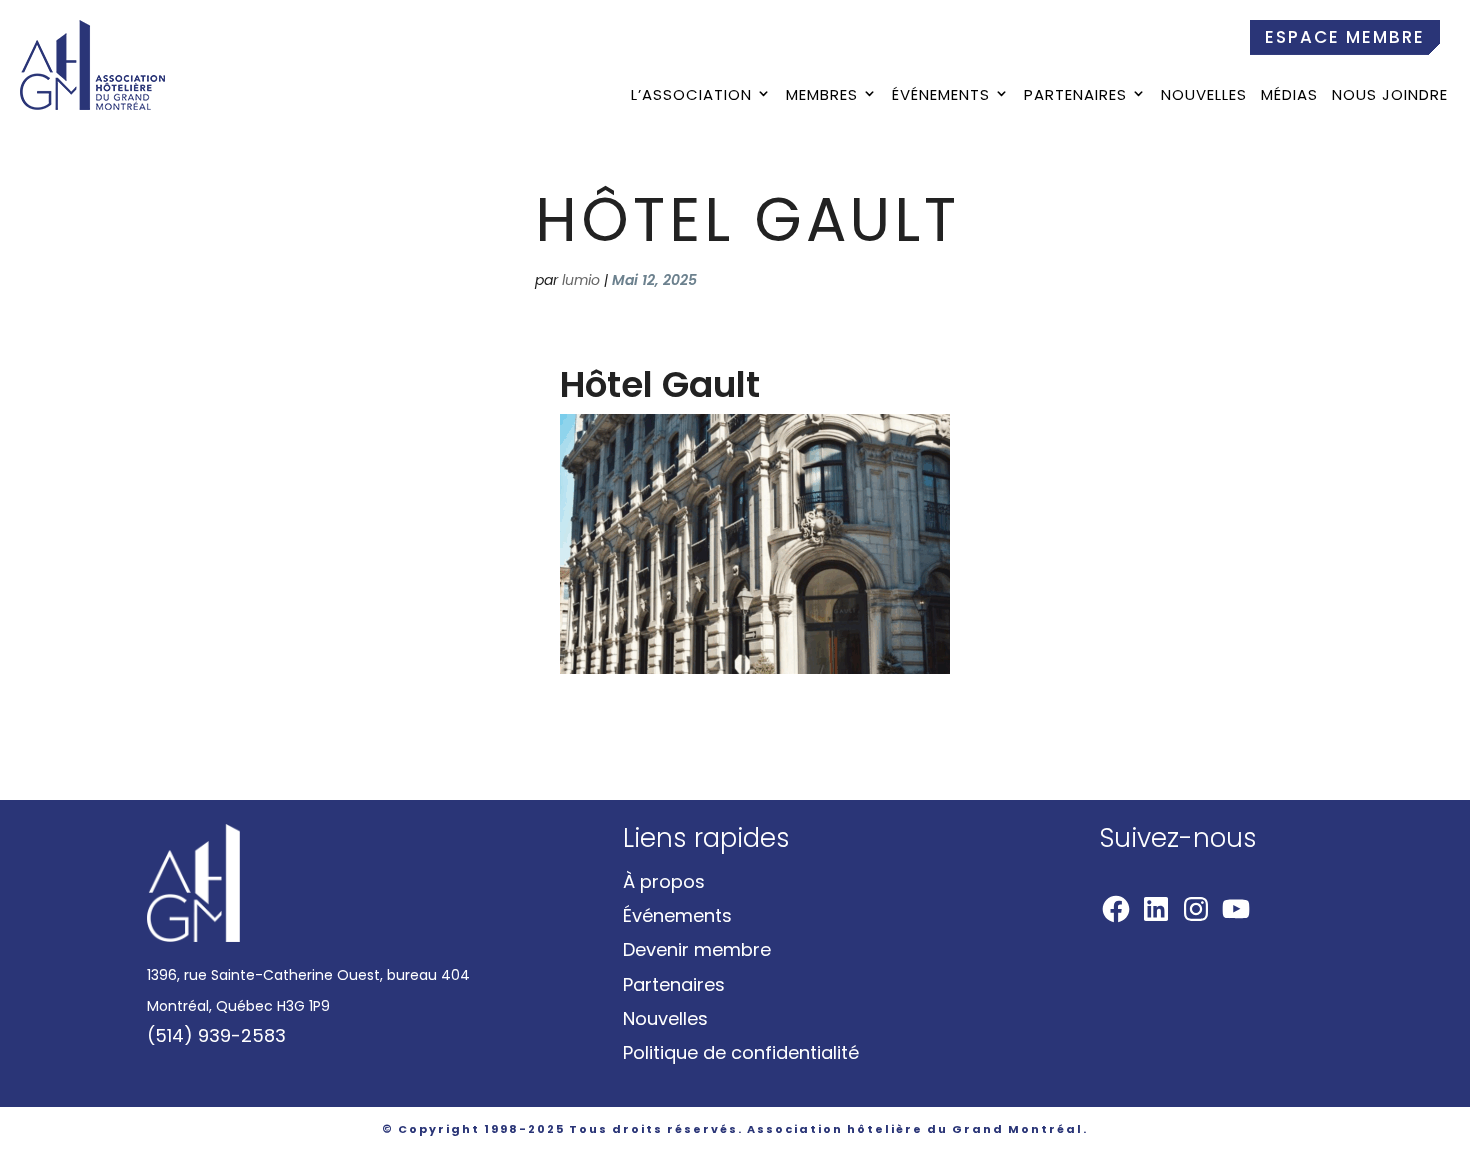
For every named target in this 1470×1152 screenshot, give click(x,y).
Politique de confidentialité (741, 1052)
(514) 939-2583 (216, 1035)
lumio (581, 280)
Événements (941, 96)
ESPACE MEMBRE (1345, 37)
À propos (664, 881)
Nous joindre (1390, 96)
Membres (822, 96)
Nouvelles (1204, 96)
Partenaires (1075, 96)
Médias (1289, 96)
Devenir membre (697, 949)
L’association (691, 96)
